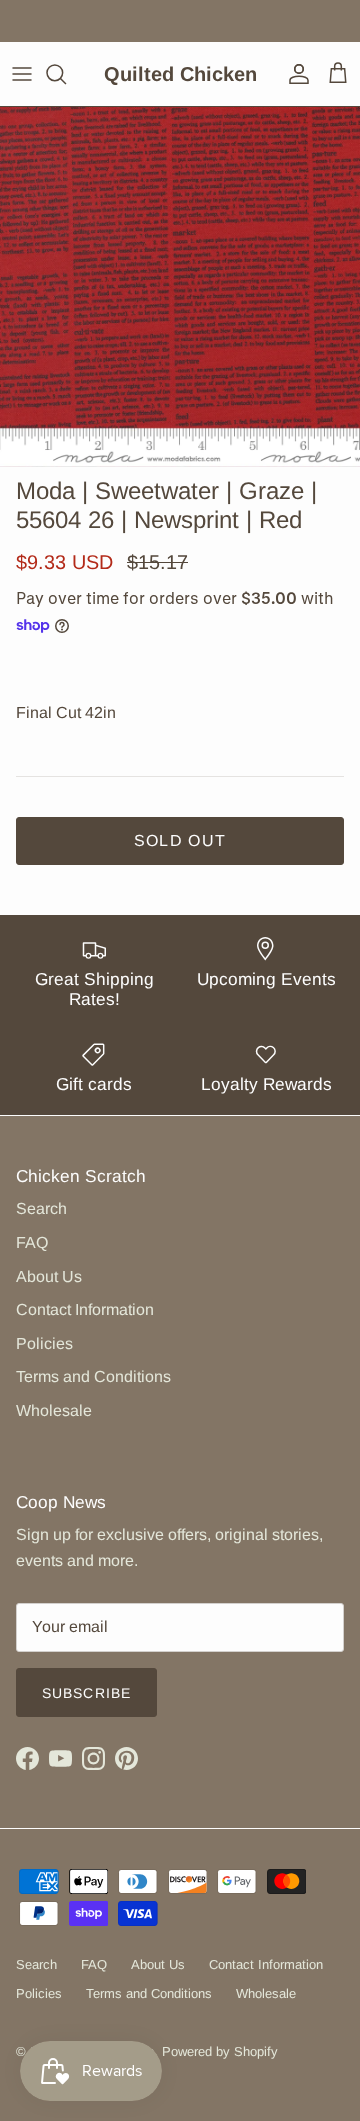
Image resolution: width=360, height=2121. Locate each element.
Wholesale (54, 1410)
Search (41, 1208)
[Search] (66, 74)
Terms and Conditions (93, 1376)
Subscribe (86, 1693)
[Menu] (22, 74)
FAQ (32, 1242)
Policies (44, 1343)
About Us (49, 1276)
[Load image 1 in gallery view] (180, 287)
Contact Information (85, 1309)
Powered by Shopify (220, 2051)
